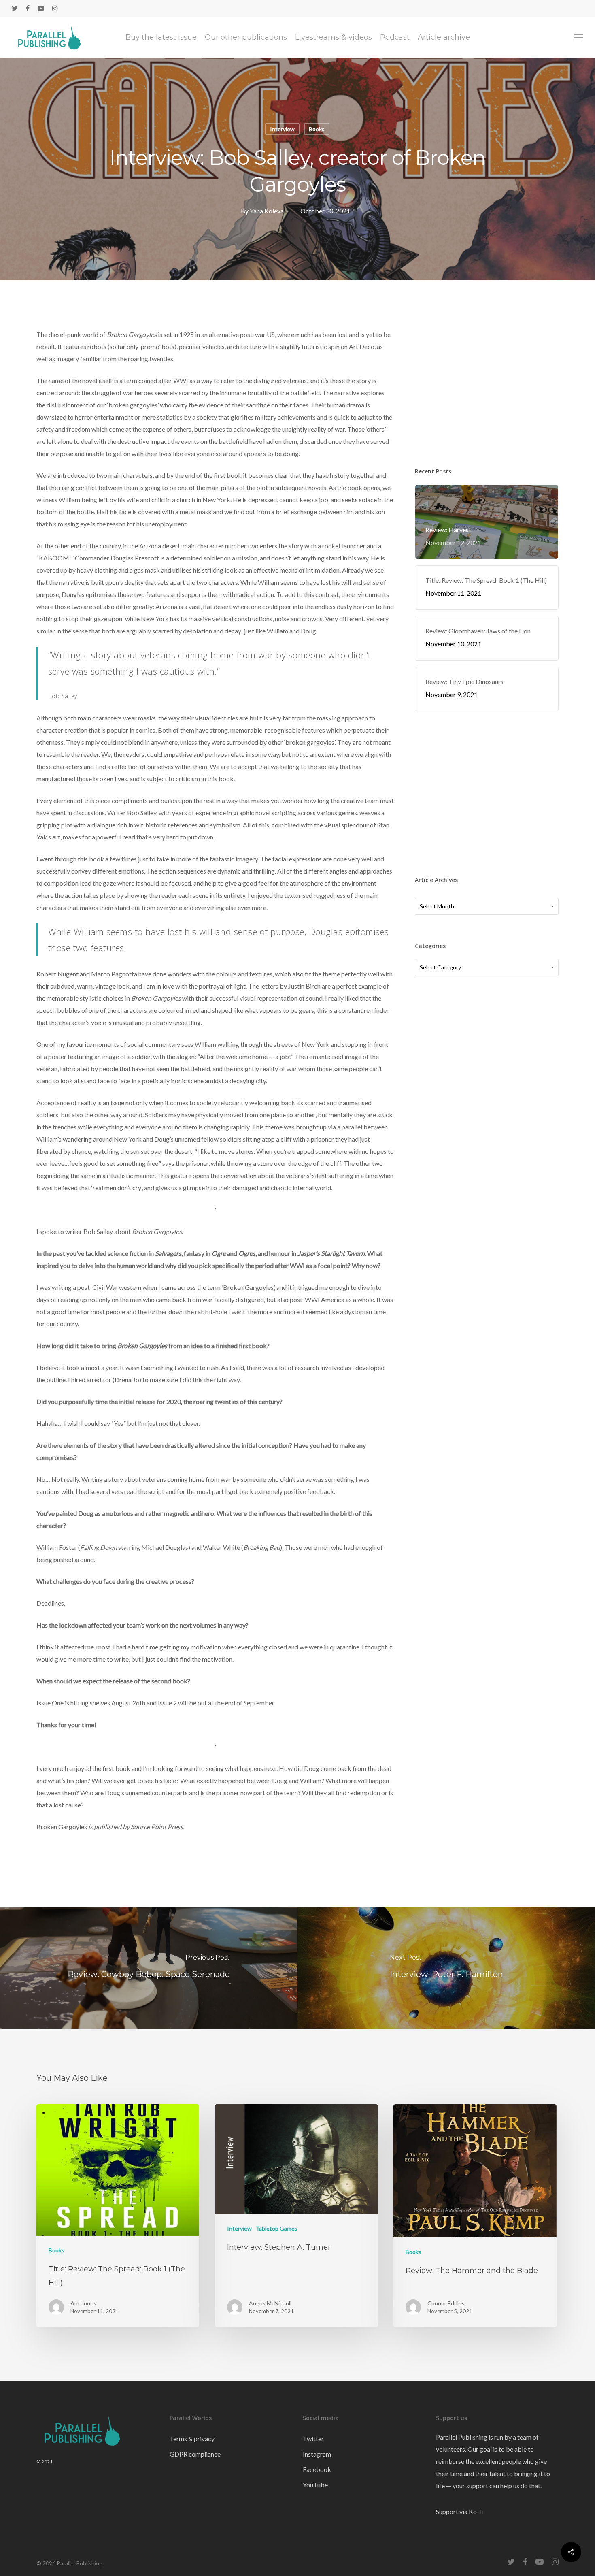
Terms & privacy (192, 2439)
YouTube (315, 2485)
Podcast (395, 37)
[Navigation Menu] (579, 37)
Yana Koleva (267, 211)
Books (317, 129)
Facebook (317, 2469)
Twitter (313, 2439)
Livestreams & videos (334, 37)
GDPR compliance (195, 2454)
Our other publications (246, 37)
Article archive (444, 37)
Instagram (317, 2454)
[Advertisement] (487, 384)
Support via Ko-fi (460, 2511)
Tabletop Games (277, 2228)
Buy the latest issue (161, 37)
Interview (282, 129)
